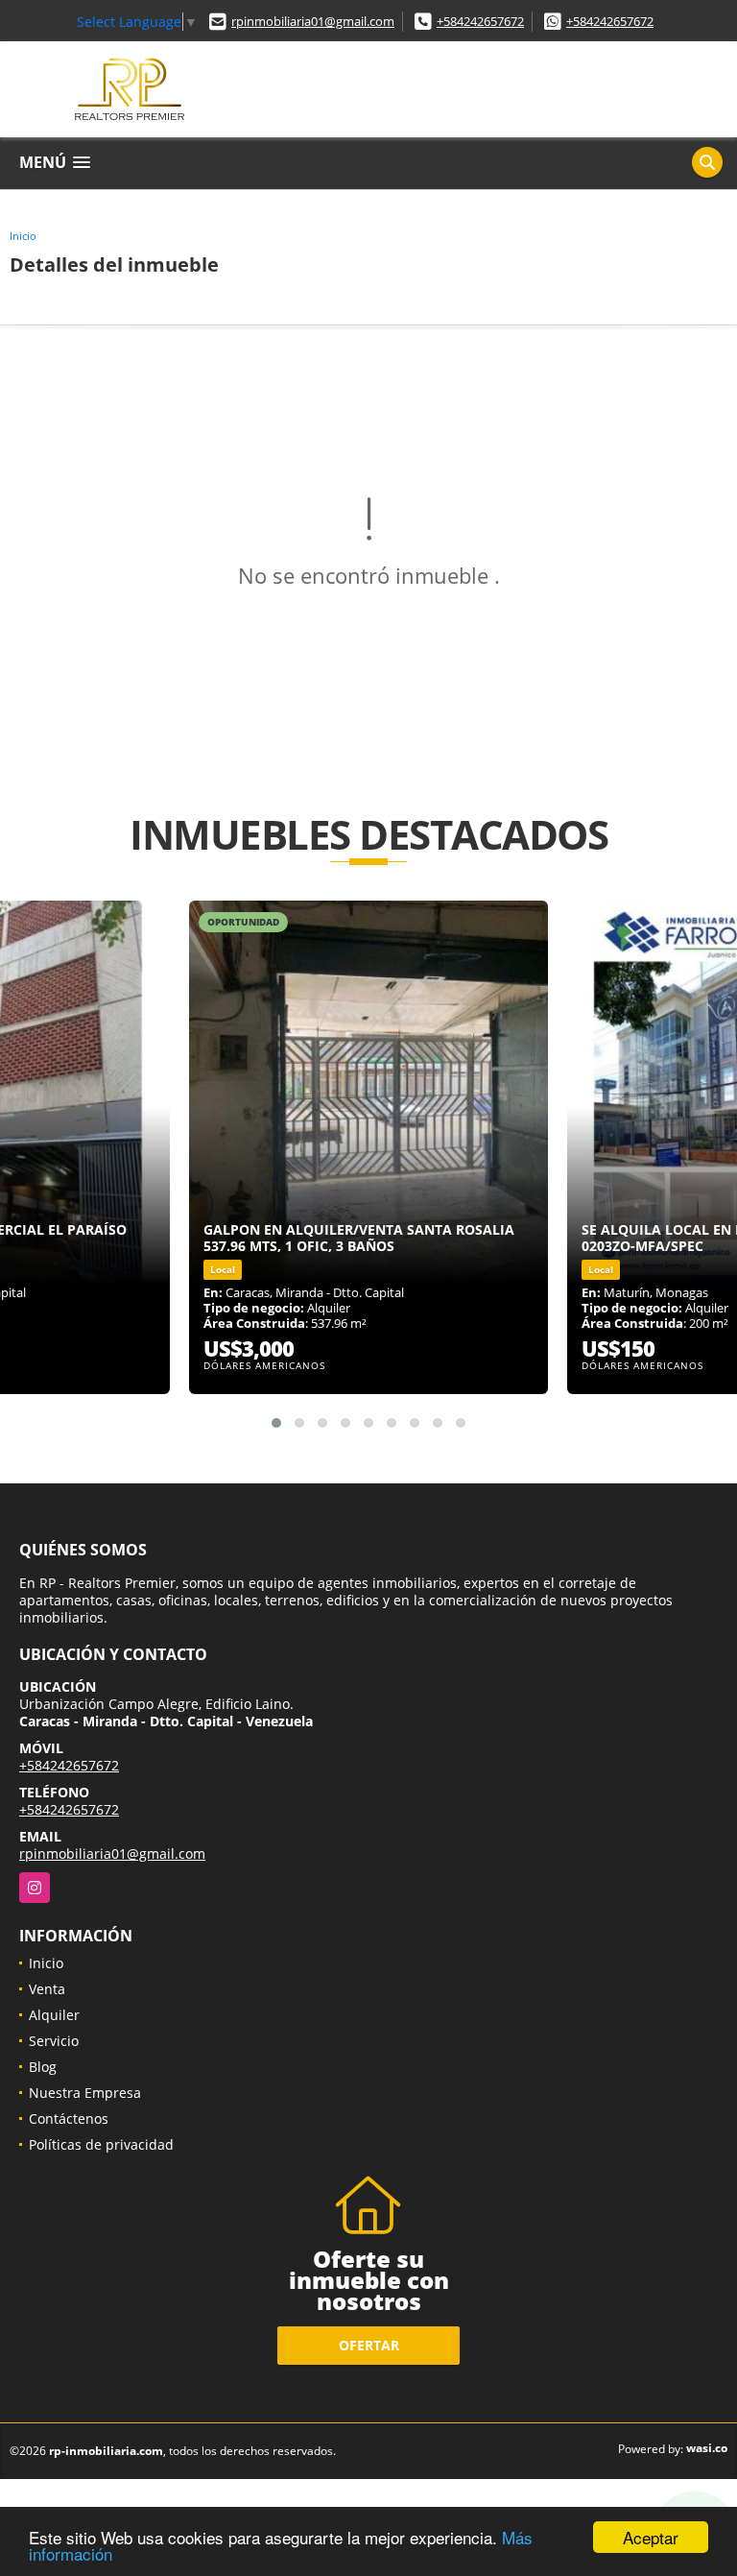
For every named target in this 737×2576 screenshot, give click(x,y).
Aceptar (651, 2537)
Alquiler (54, 2015)
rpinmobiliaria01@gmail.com (313, 21)
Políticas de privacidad (101, 2144)
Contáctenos (69, 2119)
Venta (47, 1989)
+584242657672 (480, 21)
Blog (43, 2067)
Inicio (23, 236)
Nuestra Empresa (85, 2093)
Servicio (54, 2041)
